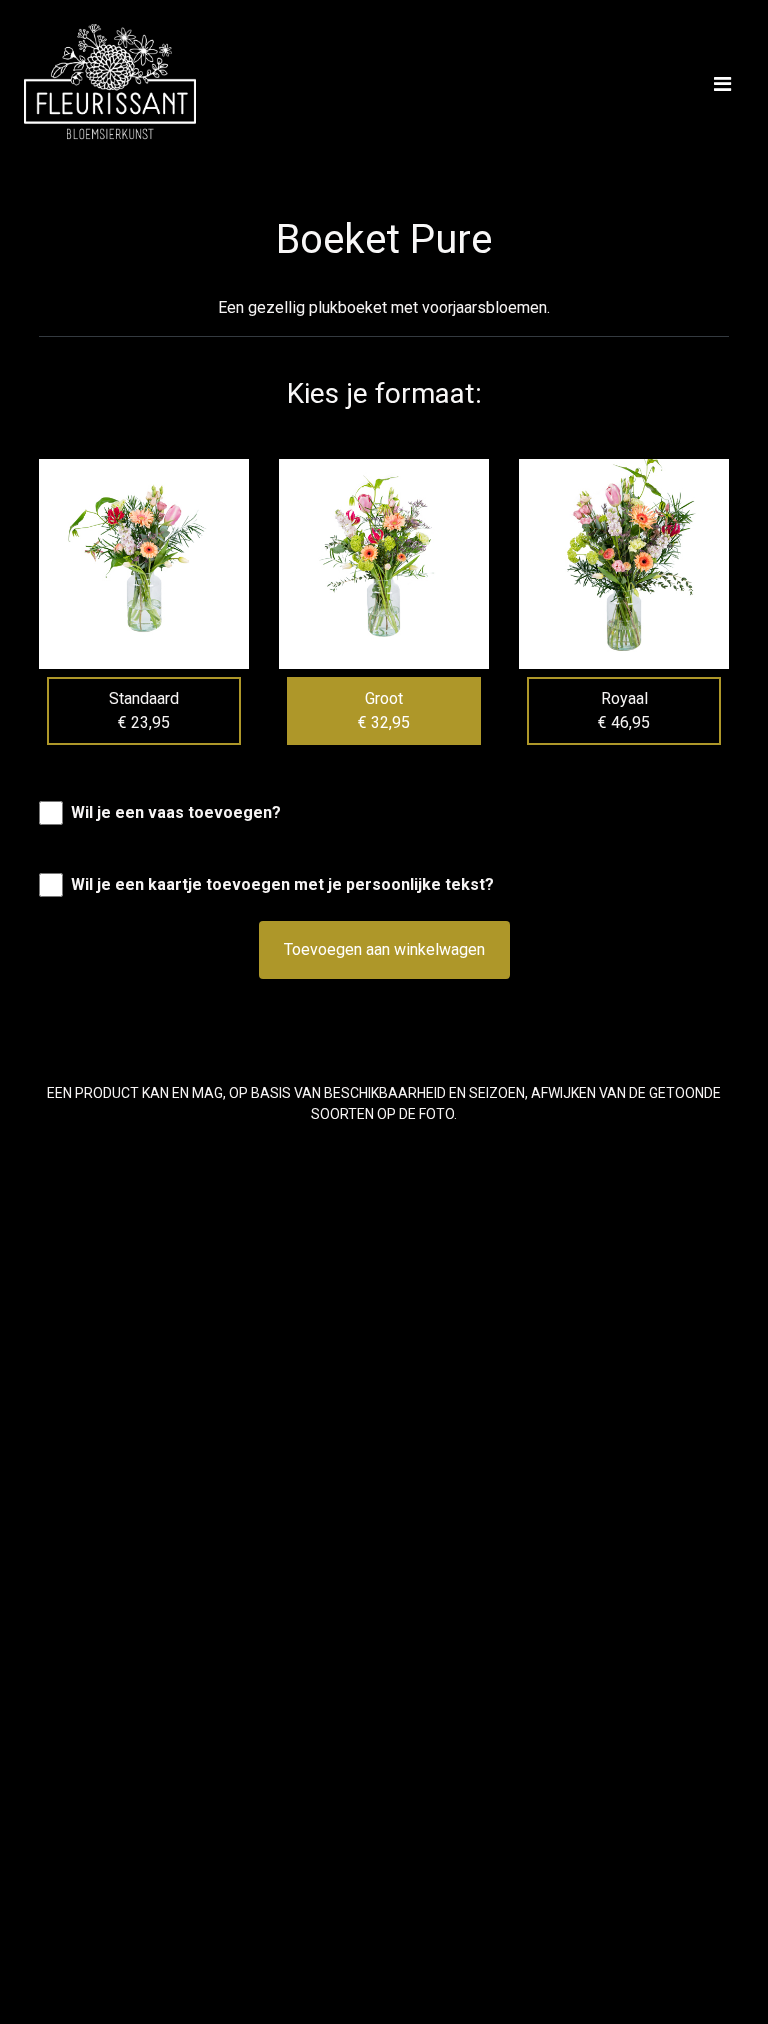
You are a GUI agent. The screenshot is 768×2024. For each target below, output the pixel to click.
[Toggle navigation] (722, 84)
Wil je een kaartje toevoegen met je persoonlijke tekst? (282, 884)
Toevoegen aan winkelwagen (384, 949)
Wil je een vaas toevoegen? (176, 812)
